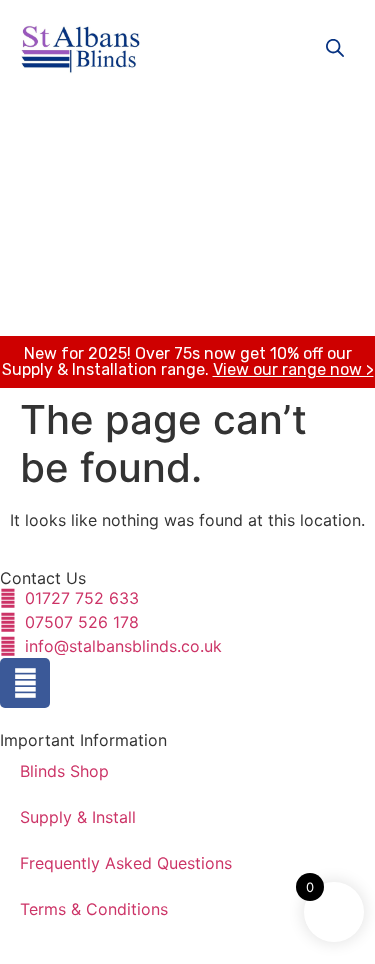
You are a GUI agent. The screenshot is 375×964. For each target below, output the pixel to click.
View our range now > (293, 369)
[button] (172, 126)
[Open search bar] (335, 47)
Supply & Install (78, 817)
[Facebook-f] (25, 683)
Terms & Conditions (94, 909)
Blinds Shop (64, 771)
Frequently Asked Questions (126, 863)
